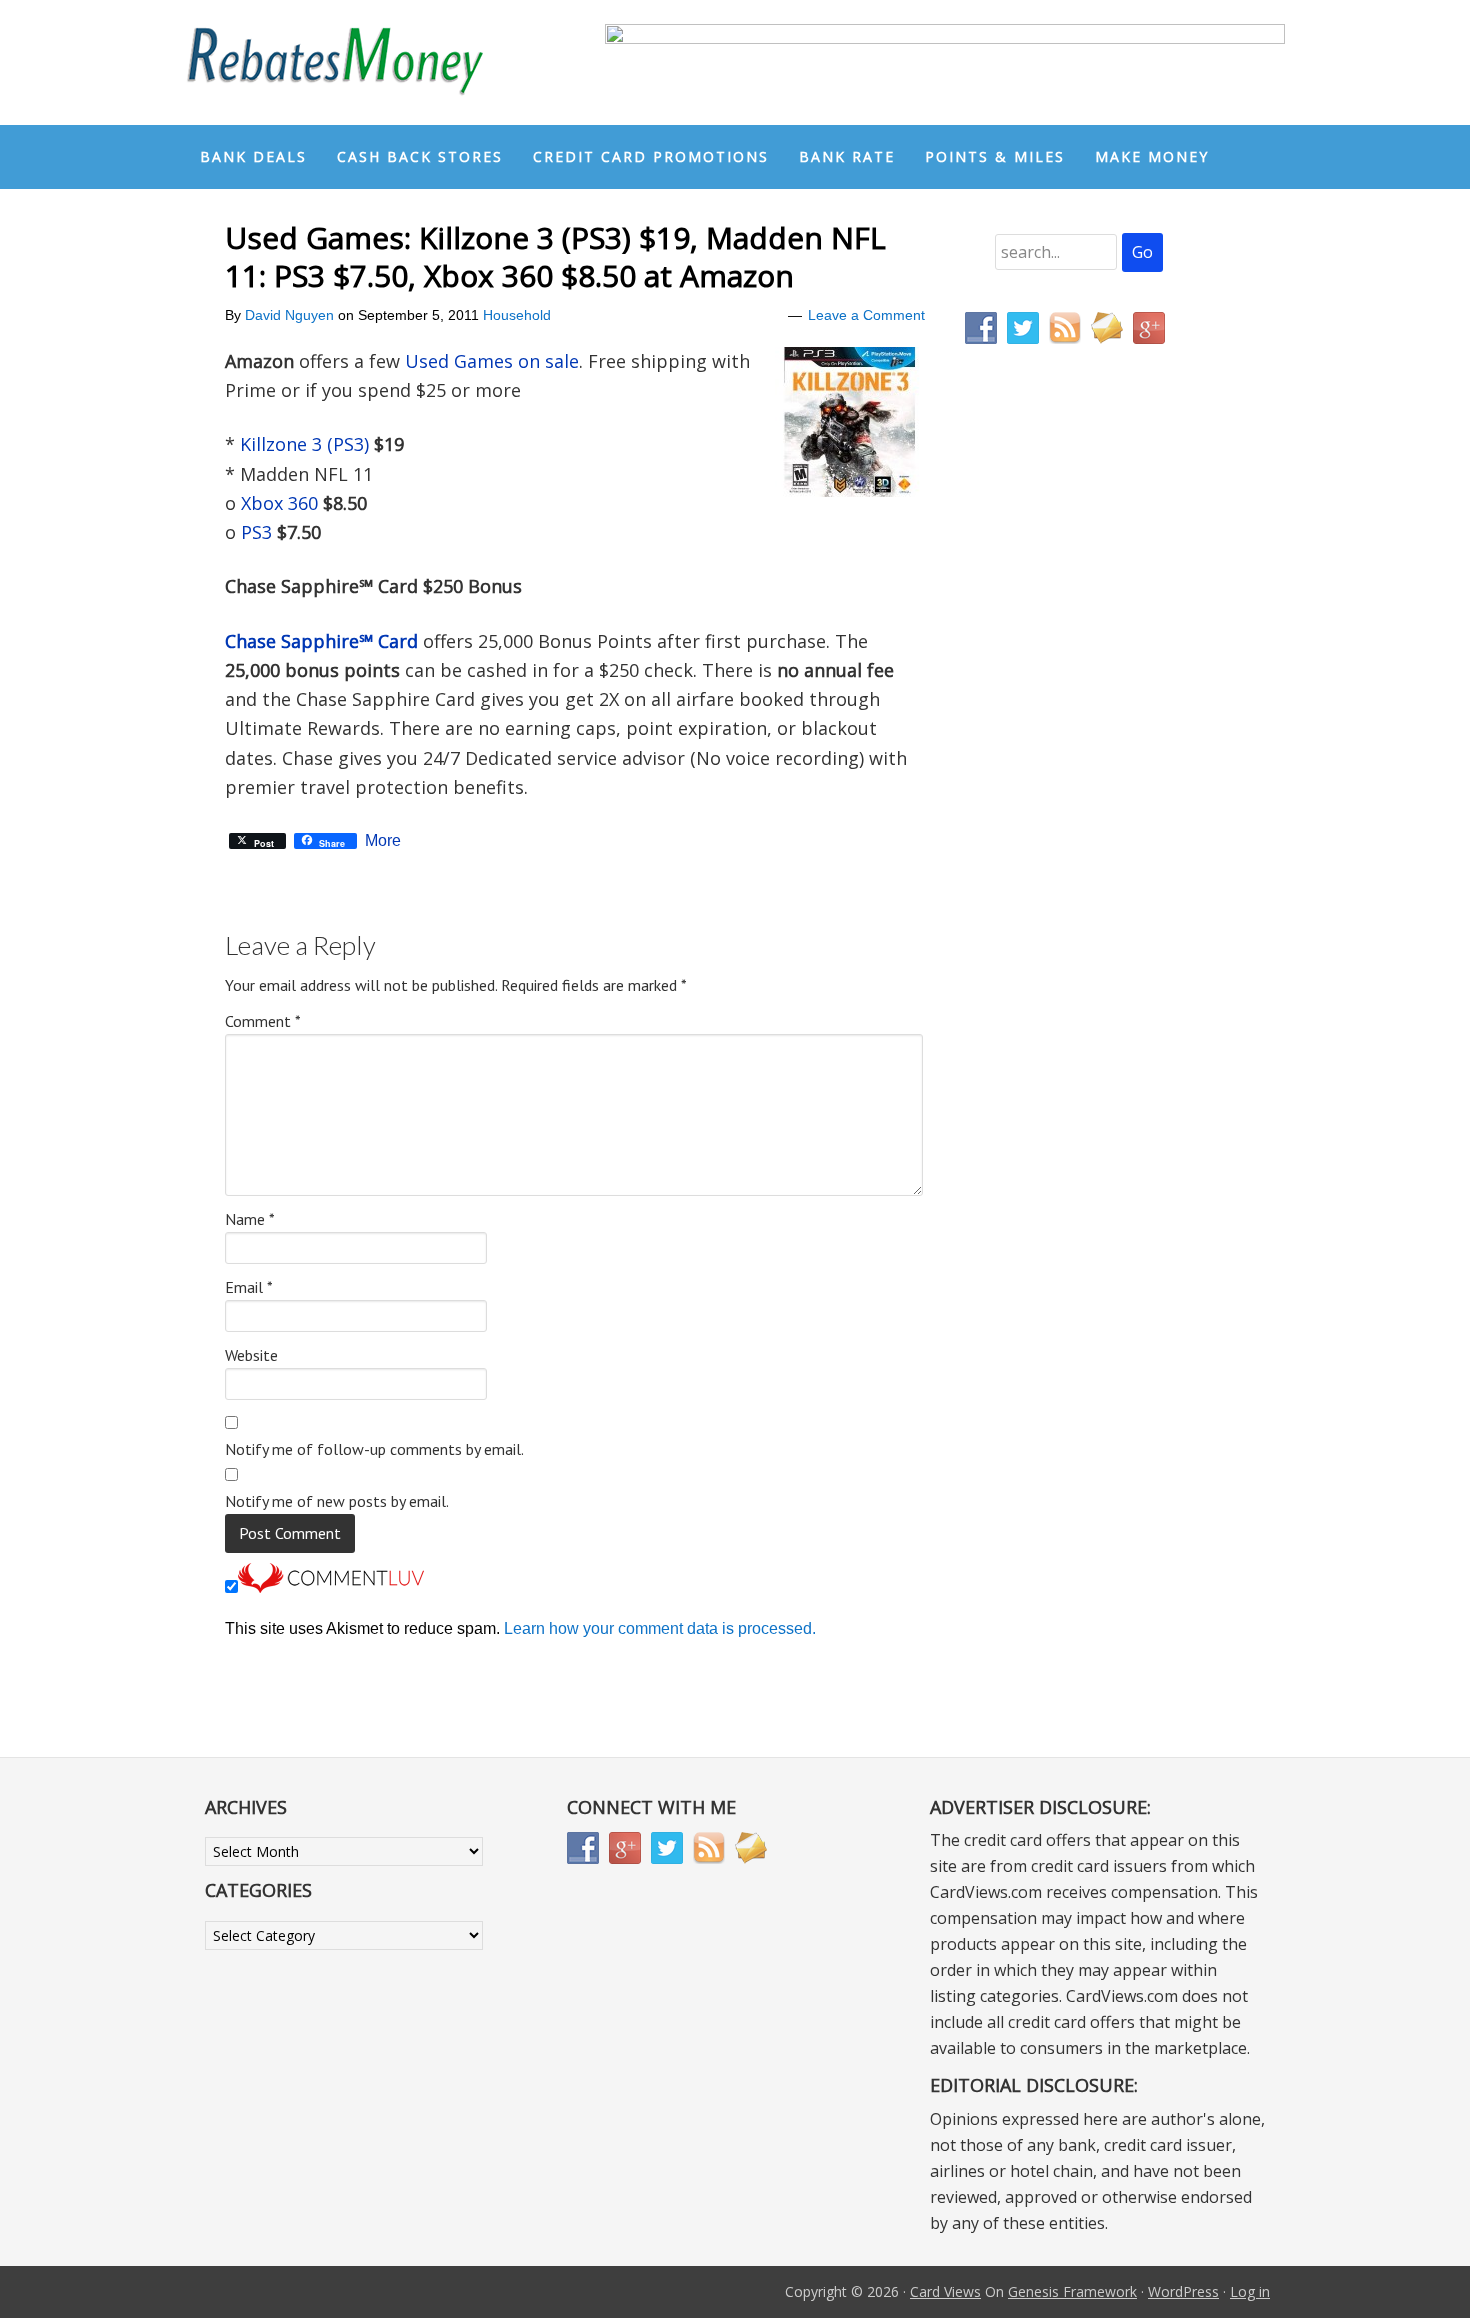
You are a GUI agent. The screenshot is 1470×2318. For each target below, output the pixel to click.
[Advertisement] (1060, 778)
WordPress (1183, 2291)
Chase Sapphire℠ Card (321, 641)
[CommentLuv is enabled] (331, 1587)
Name (250, 1219)
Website (251, 1355)
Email (249, 1287)
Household (517, 315)
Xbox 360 (279, 503)
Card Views (945, 2291)
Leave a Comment (866, 315)
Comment (263, 1021)
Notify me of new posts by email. (337, 1501)
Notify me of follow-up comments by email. (374, 1449)
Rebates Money (335, 62)
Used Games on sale (492, 361)
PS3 (256, 532)
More (383, 841)
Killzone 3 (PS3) (304, 444)
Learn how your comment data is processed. (660, 1628)
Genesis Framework (1072, 2291)
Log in (1250, 2291)
